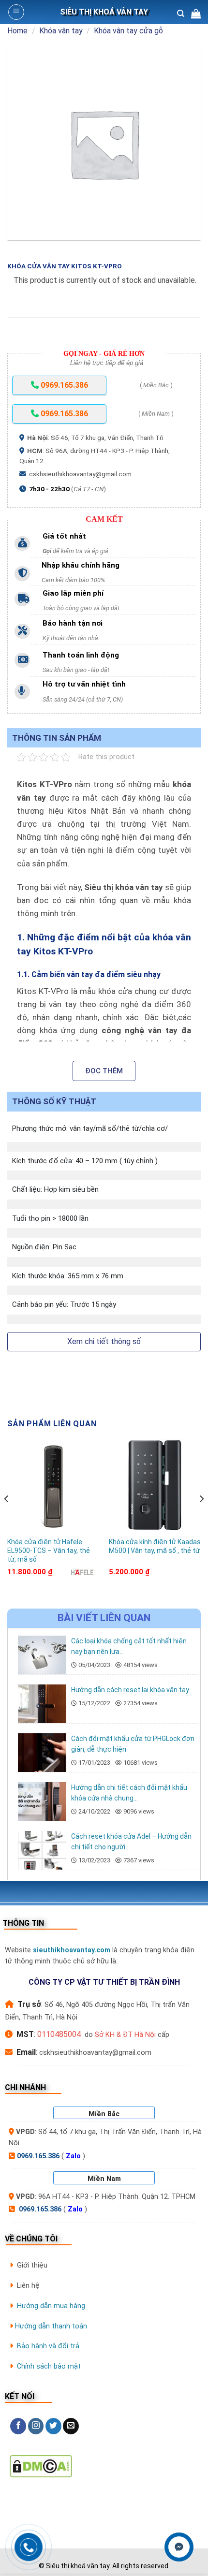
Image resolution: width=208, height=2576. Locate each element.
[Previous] (7, 1518)
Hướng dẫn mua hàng (51, 2306)
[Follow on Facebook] (18, 2426)
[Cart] (196, 14)
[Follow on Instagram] (36, 2426)
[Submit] (188, 42)
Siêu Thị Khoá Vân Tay (104, 12)
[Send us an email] (71, 2426)
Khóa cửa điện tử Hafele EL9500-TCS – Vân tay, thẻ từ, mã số (49, 1551)
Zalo (73, 2156)
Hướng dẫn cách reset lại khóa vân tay (130, 1690)
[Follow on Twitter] (53, 2426)
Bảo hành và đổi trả (48, 2346)
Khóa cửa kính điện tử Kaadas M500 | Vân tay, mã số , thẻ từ (155, 1546)
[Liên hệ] (179, 2547)
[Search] (181, 14)
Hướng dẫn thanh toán (51, 2326)
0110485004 (59, 2034)
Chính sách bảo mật (49, 2366)
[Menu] (16, 12)
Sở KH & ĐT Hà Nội (125, 2035)
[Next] (201, 1518)
